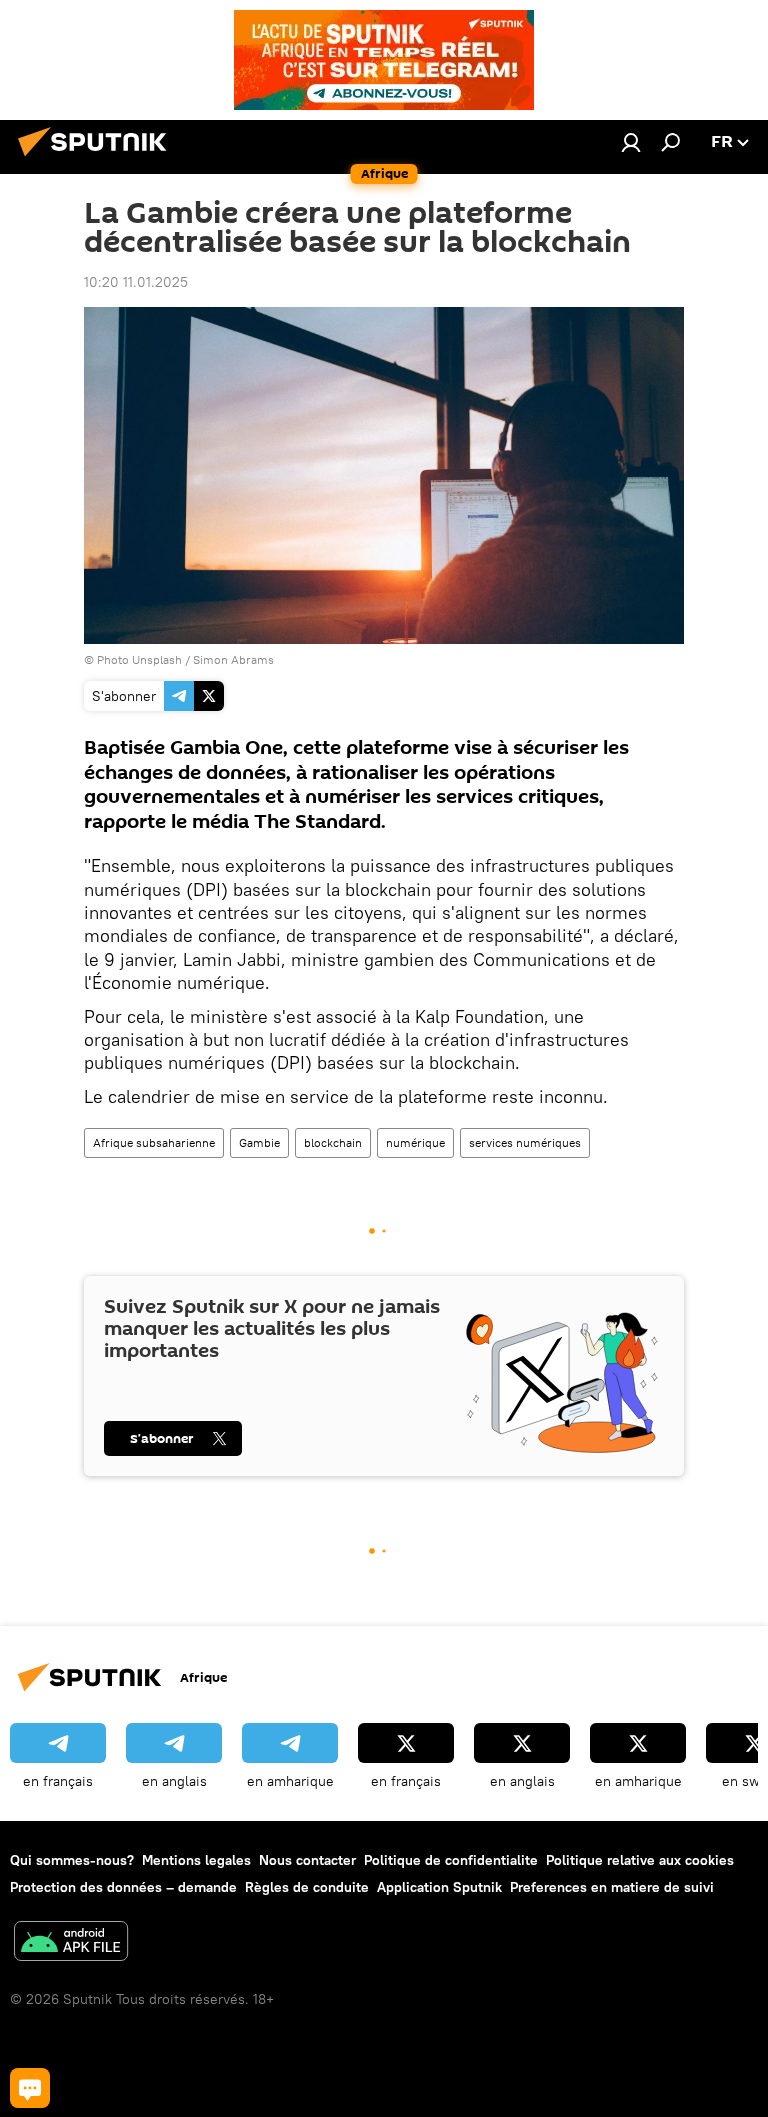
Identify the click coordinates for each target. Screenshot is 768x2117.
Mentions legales (196, 1860)
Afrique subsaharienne (154, 1142)
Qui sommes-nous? (72, 1860)
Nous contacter (307, 1860)
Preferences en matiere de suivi (612, 1887)
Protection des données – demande (123, 1887)
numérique (415, 1142)
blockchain (333, 1142)
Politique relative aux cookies (640, 1860)
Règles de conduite (307, 1887)
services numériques (525, 1142)
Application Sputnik (439, 1887)
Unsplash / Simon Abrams (203, 659)
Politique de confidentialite (451, 1860)
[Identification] (631, 142)
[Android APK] (71, 1943)
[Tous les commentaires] (30, 2088)
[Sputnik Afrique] (98, 159)
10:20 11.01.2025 (136, 282)
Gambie (259, 1142)
